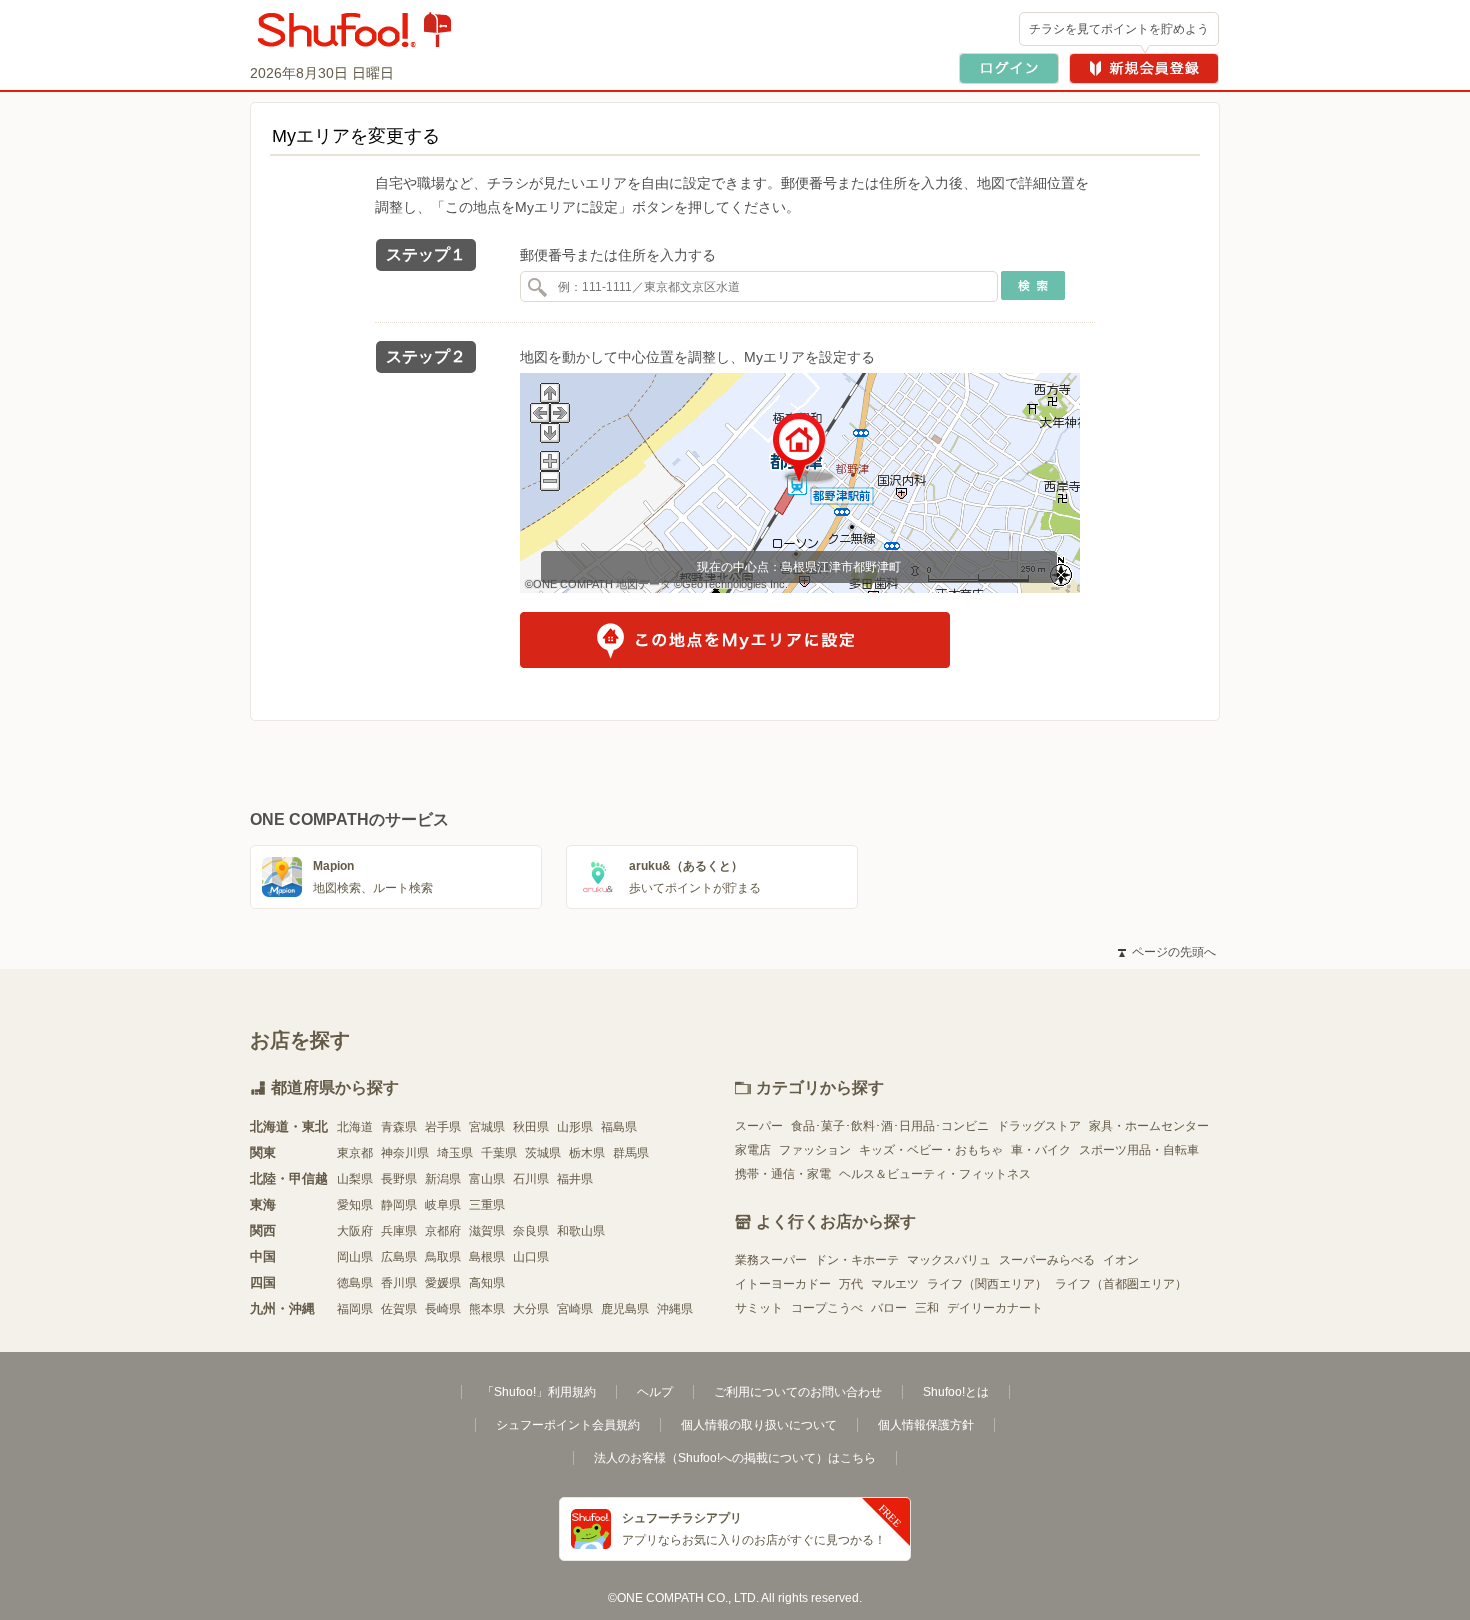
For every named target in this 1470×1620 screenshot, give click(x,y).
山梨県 (355, 1179)
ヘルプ (655, 1392)
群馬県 (631, 1153)
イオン (1121, 1260)
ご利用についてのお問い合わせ (798, 1392)
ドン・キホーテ (857, 1260)
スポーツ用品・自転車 (1139, 1150)
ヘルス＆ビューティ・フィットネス (935, 1174)
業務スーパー (771, 1260)
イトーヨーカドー (783, 1284)
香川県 (399, 1283)
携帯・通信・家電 (783, 1174)
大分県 (531, 1309)
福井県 (575, 1179)
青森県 (399, 1127)
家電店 (753, 1150)
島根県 (487, 1257)
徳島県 (355, 1283)
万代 (851, 1284)
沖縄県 (675, 1309)
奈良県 (531, 1231)
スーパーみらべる (1047, 1260)
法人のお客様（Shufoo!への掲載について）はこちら (735, 1458)
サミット (759, 1308)
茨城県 (543, 1153)
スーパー (759, 1126)
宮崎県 (575, 1309)
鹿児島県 (625, 1309)
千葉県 (499, 1153)
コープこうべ (827, 1308)
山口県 (531, 1257)
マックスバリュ (949, 1260)
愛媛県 (443, 1283)
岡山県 (355, 1257)
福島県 (619, 1127)
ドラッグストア (1039, 1126)
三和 (927, 1308)
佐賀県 (399, 1309)
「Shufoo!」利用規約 (539, 1392)
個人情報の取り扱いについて (759, 1425)
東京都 (355, 1153)
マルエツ (895, 1284)
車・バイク (1041, 1150)
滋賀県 (487, 1231)
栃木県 (587, 1153)
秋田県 (531, 1127)
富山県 (487, 1179)
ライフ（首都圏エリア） (1121, 1284)
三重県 (487, 1205)
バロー (889, 1308)
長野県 (399, 1179)
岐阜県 (443, 1205)
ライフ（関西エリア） (987, 1284)
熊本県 (487, 1309)
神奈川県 (405, 1153)
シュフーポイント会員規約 (568, 1425)
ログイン (1009, 68)
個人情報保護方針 (926, 1425)
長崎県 (443, 1309)
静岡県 (399, 1205)
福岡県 (355, 1309)
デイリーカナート (995, 1308)
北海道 (355, 1127)
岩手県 (443, 1127)
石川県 (531, 1179)
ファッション (815, 1150)
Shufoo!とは (956, 1392)
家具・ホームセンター (1149, 1126)
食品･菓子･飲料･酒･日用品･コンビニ (890, 1126)
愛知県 (355, 1205)
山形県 (575, 1127)
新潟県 (443, 1179)
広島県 (399, 1257)
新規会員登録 (1144, 68)
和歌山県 (581, 1231)
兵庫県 (399, 1231)
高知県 (487, 1283)
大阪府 (355, 1231)
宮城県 (487, 1127)
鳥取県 (443, 1257)
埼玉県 (455, 1153)
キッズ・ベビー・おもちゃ (931, 1150)
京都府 (443, 1231)
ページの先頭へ (1167, 952)
